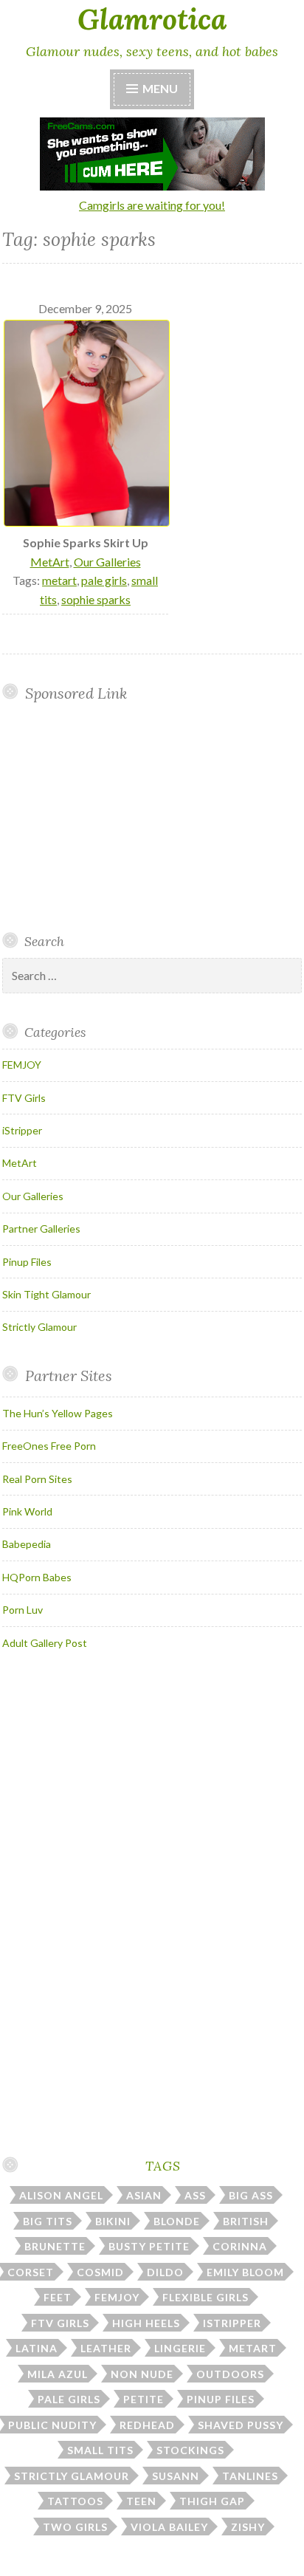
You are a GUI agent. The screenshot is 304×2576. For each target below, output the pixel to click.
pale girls (104, 580)
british (246, 2221)
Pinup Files (27, 1262)
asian (144, 2195)
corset (31, 2272)
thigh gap (212, 2501)
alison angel (61, 2195)
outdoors (230, 2374)
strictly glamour (72, 2476)
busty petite (149, 2246)
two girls (75, 2527)
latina (37, 2348)
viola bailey (169, 2527)
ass (195, 2195)
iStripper (22, 1130)
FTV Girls (24, 1098)
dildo (165, 2272)
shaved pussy (241, 2425)
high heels (146, 2323)
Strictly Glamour (39, 1327)
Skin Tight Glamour (46, 1294)
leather (106, 2348)
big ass (251, 2195)
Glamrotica (152, 19)
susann (176, 2476)
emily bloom (245, 2272)
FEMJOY (22, 1065)
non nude (142, 2374)
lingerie (180, 2348)
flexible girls (205, 2297)
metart (59, 580)
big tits (48, 2221)
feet (58, 2297)
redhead (147, 2425)
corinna (240, 2246)
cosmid (100, 2272)
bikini (113, 2221)
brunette (55, 2246)
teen (141, 2501)
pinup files (221, 2399)
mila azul (58, 2374)
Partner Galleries (41, 1229)
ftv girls (60, 2323)
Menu (160, 88)
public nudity (52, 2425)
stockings (190, 2450)
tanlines (250, 2476)
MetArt (50, 562)
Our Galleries (107, 562)
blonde (177, 2221)
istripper (232, 2323)
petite (144, 2399)
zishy (248, 2527)
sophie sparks (96, 599)
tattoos (75, 2501)
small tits (100, 2450)
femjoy (117, 2297)
